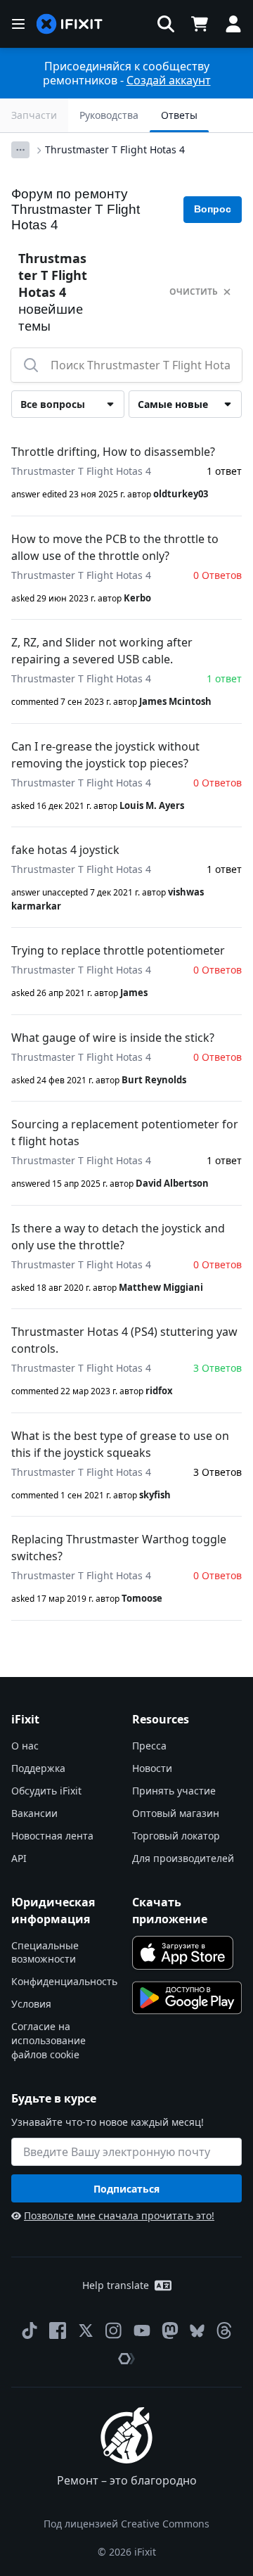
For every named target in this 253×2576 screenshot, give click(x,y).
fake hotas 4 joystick (65, 850)
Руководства (109, 115)
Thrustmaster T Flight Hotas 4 (115, 149)
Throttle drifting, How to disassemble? (113, 452)
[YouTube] (142, 2330)
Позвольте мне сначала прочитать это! (119, 2215)
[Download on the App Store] (183, 1953)
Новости (152, 1768)
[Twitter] (86, 2330)
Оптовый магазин (176, 1813)
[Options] (20, 150)
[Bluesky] (197, 2331)
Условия (31, 2004)
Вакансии (34, 1813)
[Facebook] (58, 2330)
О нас (25, 1746)
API (19, 1858)
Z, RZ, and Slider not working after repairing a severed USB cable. (102, 651)
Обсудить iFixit (46, 1791)
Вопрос (213, 209)
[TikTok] (30, 2330)
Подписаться (126, 2189)
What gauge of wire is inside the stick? (113, 1038)
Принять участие (174, 1791)
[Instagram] (114, 2330)
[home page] (70, 24)
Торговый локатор (176, 1836)
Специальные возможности (45, 1952)
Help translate (116, 2285)
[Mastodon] (170, 2330)
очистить (194, 292)
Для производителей (183, 1858)
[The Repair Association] (126, 2359)
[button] (166, 24)
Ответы (179, 115)
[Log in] (233, 24)
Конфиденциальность (64, 1981)
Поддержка (38, 1768)
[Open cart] (200, 24)
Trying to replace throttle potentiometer (118, 950)
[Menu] (18, 24)
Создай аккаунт (169, 80)
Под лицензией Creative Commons (126, 2524)
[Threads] (224, 2330)
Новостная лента (52, 1836)
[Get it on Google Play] (187, 1998)
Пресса (149, 1746)
